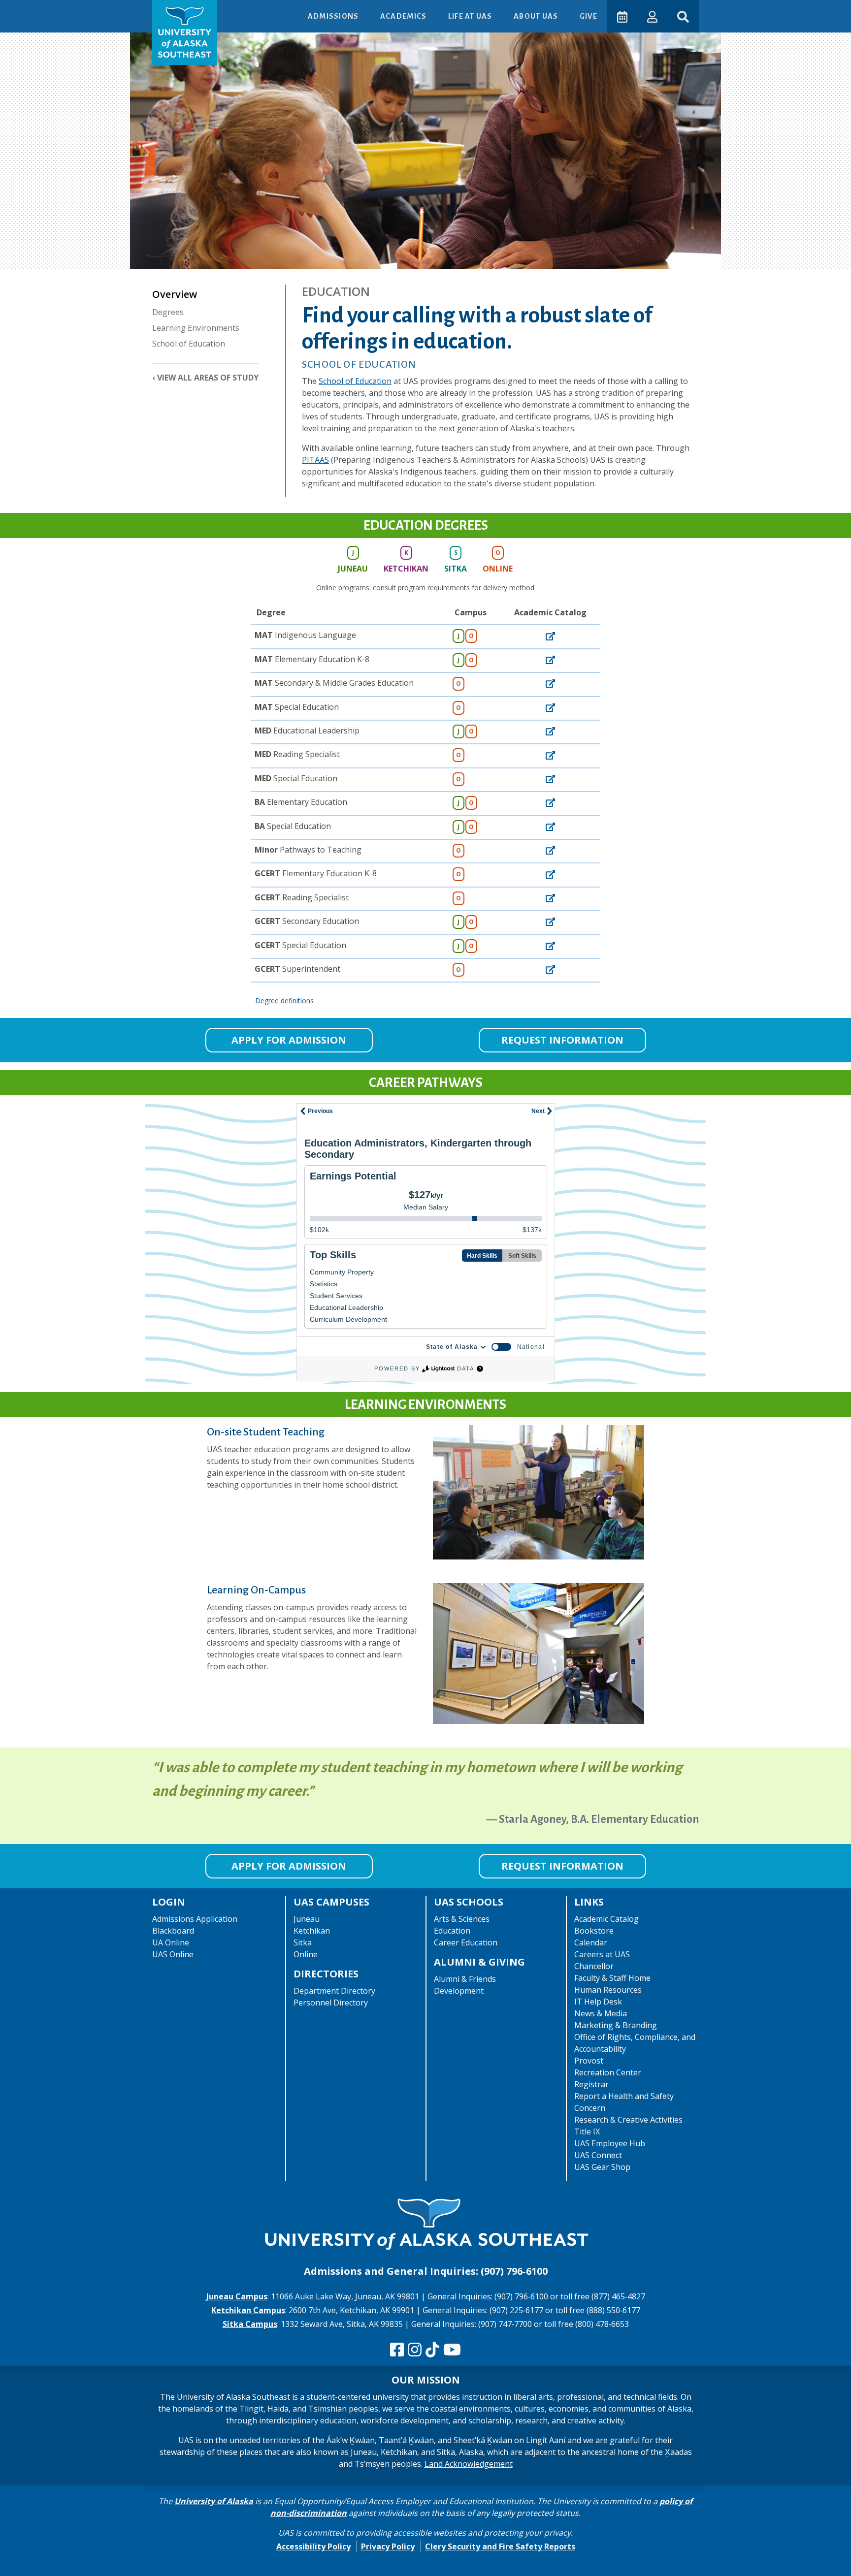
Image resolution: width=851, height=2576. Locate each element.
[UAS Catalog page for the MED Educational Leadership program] (550, 731)
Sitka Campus (250, 2324)
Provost (589, 2061)
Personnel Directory (331, 2003)
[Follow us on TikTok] (432, 2350)
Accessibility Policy (313, 2546)
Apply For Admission (289, 1040)
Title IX (587, 2131)
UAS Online (173, 1954)
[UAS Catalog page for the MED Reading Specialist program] (550, 754)
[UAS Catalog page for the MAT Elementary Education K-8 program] (550, 659)
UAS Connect (598, 2155)
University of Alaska (214, 2501)
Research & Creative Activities (628, 2120)
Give (589, 16)
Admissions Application (195, 1919)
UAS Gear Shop (602, 2167)
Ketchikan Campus (248, 2310)
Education (452, 1931)
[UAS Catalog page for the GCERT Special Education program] (550, 945)
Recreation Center (608, 2072)
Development (459, 1991)
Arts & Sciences (462, 1919)
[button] (652, 16)
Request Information (562, 1040)
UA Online (171, 1942)
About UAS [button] (537, 16)
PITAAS (315, 460)
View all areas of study (208, 378)
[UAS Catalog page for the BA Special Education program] (550, 826)
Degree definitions (284, 1001)
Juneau (307, 1919)
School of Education (189, 344)
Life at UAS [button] (471, 16)
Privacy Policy (388, 2546)
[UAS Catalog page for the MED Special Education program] (550, 778)
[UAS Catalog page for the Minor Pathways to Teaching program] (550, 850)
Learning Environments (196, 328)
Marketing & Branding (616, 2025)
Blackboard (173, 1931)
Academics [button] (404, 16)
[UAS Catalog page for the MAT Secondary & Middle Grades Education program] (550, 683)
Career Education (466, 1942)
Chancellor (594, 1966)
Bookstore (594, 1931)
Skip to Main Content (46, 10)
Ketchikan (312, 1931)
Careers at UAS (602, 1954)
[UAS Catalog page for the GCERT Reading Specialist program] (550, 897)
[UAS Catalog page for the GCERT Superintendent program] (550, 969)
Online (306, 1954)
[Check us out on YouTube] (452, 2350)
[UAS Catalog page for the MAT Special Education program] (550, 707)
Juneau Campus (237, 2296)
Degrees (168, 312)
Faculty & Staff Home (612, 1978)
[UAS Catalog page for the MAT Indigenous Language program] (550, 635)
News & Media (601, 2013)
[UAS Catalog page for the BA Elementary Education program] (550, 802)
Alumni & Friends (465, 1979)
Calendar (591, 1942)
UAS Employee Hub (610, 2143)
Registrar (591, 2084)
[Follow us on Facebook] (397, 2350)
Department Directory (334, 1991)
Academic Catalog (606, 1919)
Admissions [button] (334, 16)
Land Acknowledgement (469, 2464)
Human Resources (608, 1990)
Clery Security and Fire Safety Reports (500, 2546)
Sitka (303, 1942)
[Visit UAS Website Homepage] (425, 2226)
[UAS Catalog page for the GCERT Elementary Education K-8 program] (550, 873)
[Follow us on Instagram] (415, 2350)
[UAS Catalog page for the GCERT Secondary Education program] (550, 921)
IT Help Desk (598, 2002)
